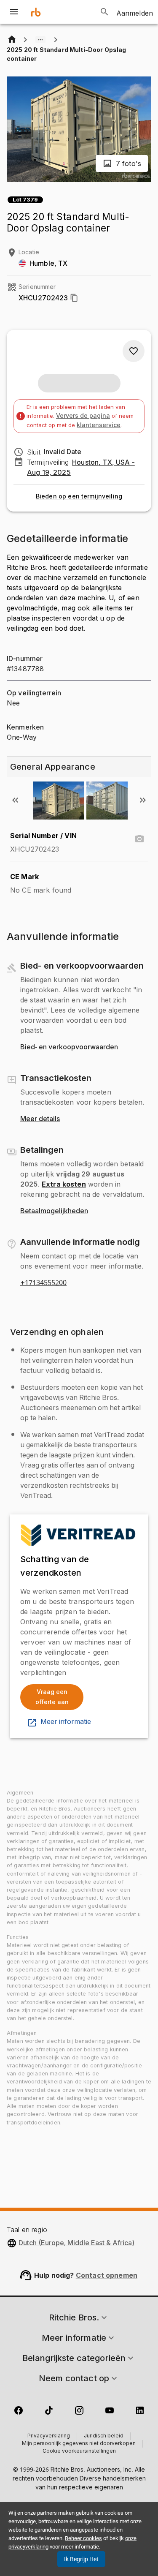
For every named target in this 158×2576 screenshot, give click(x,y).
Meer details (40, 1119)
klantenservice (99, 425)
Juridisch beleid (104, 2436)
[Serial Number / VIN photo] (139, 839)
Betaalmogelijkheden (54, 1211)
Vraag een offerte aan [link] (52, 1697)
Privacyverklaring (49, 2436)
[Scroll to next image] (143, 800)
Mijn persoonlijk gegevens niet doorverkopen (79, 2444)
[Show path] (40, 40)
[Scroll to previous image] (15, 800)
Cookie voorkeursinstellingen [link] (79, 2451)
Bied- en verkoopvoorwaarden (69, 1047)
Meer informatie (66, 1722)
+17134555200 (43, 1283)
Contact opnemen (107, 2275)
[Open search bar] (104, 12)
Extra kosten (64, 1184)
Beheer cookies (83, 2538)
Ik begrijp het (81, 2559)
